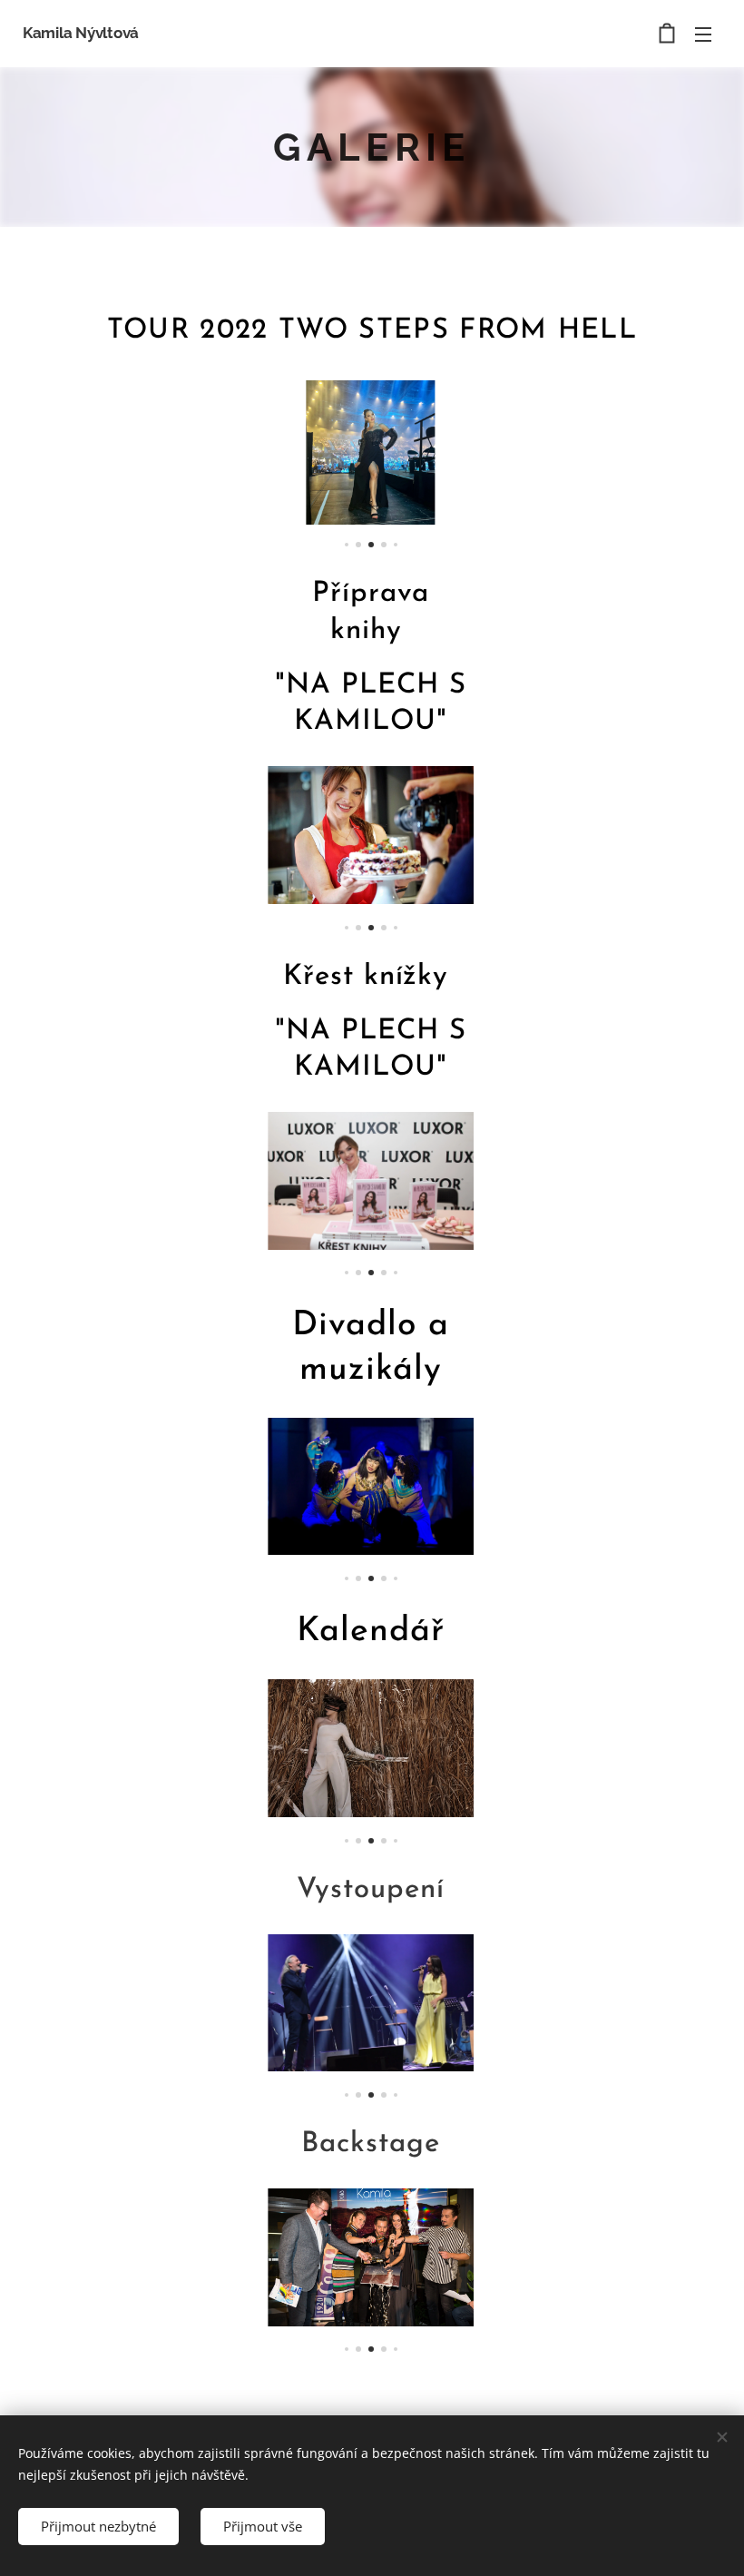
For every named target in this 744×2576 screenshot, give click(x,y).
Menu (703, 34)
